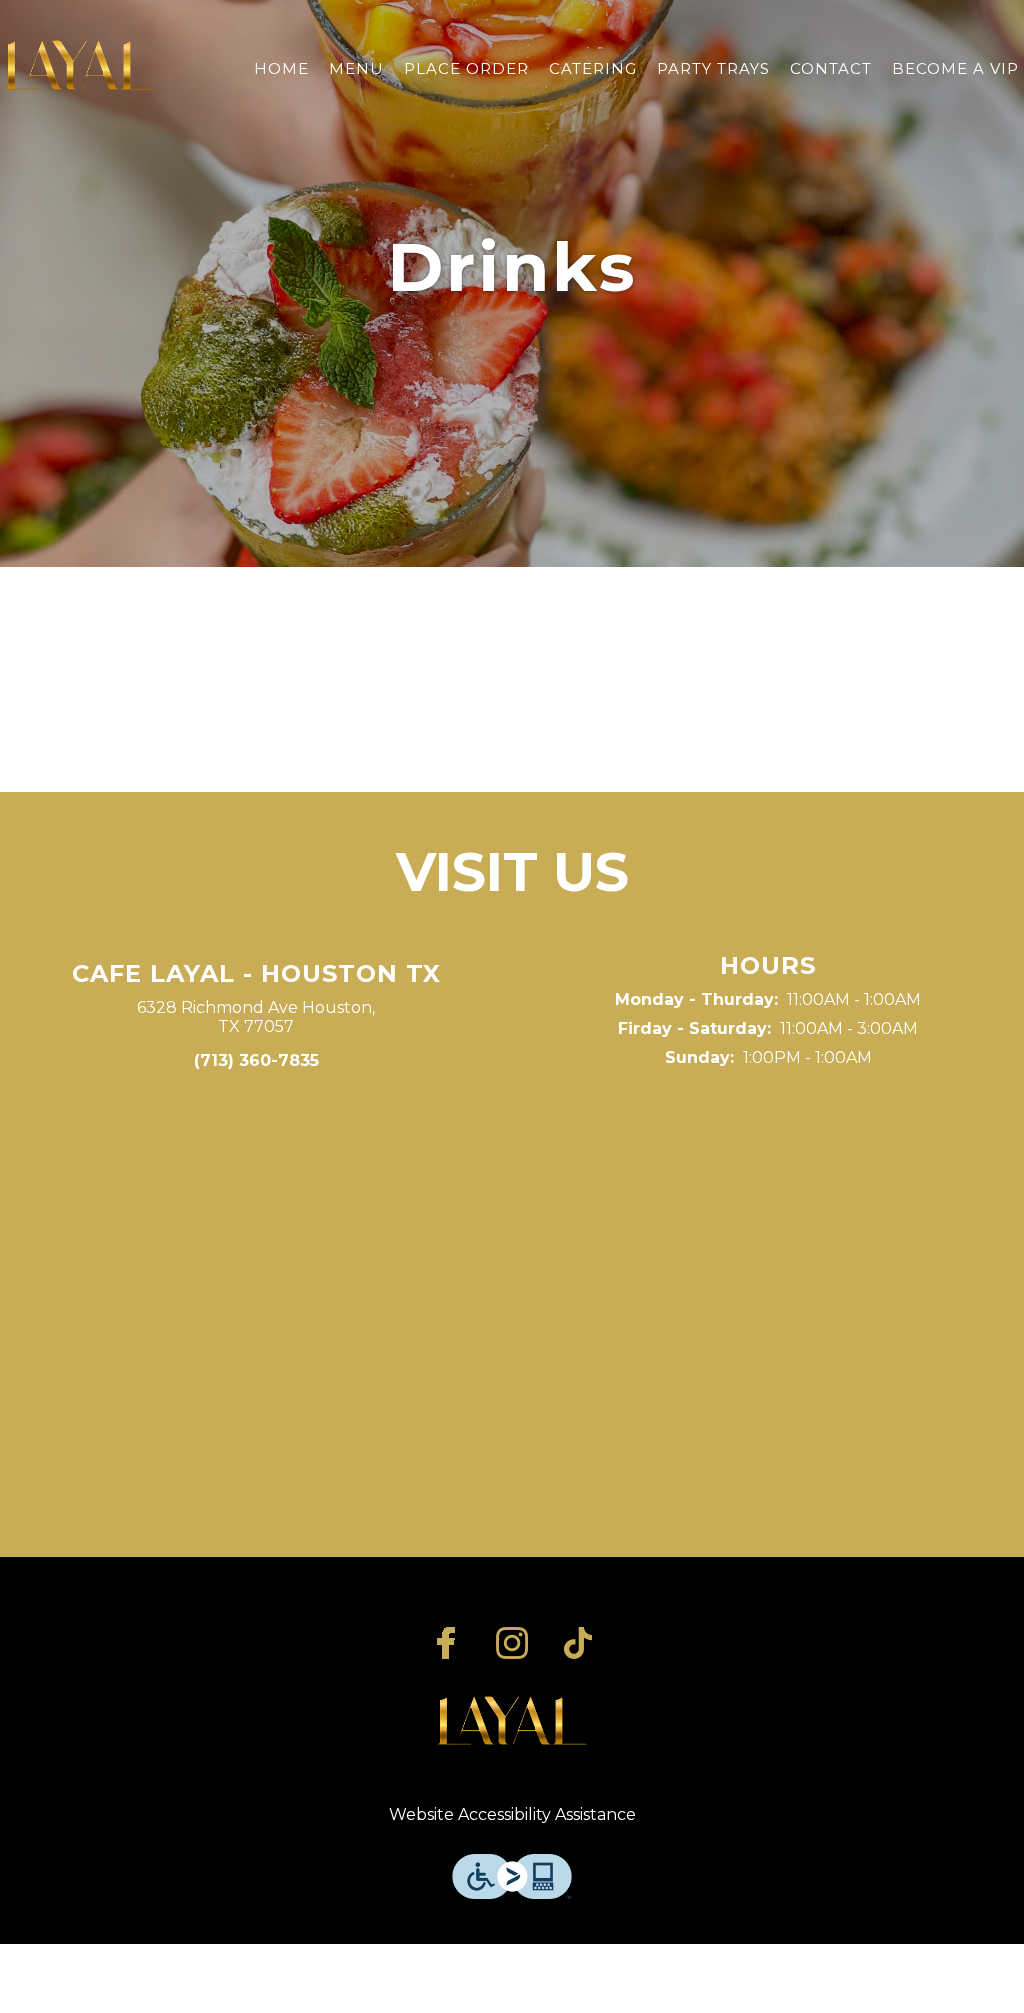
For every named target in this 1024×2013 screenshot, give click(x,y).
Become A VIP (955, 68)
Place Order (466, 68)
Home (281, 68)
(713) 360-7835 (256, 1060)
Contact (831, 68)
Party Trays (713, 68)
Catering (593, 68)
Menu (356, 68)
